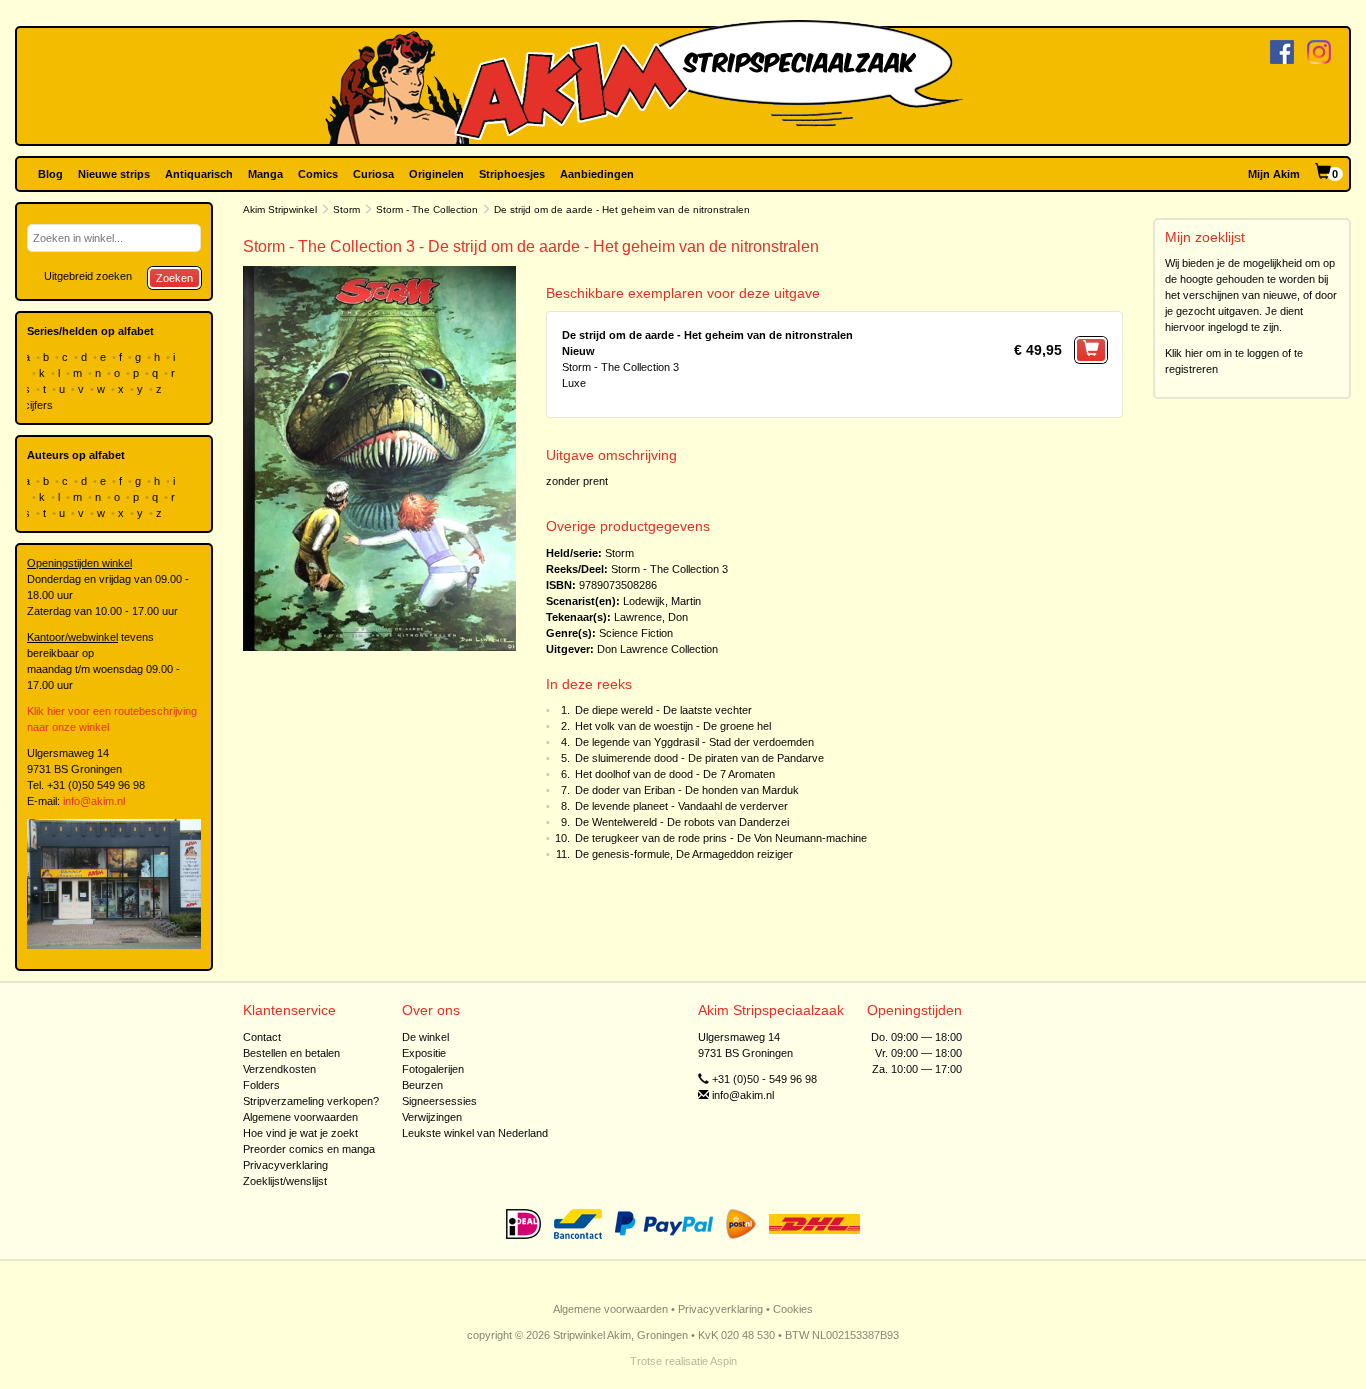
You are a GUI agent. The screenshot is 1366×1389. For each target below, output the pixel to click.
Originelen (436, 174)
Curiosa (373, 174)
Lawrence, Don (651, 617)
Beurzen (422, 1085)
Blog (50, 174)
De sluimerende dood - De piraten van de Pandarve (699, 758)
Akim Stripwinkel (280, 209)
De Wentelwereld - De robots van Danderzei (682, 822)
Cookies (793, 1309)
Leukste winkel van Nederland (475, 1133)
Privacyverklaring (285, 1165)
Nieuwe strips (114, 174)
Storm (346, 209)
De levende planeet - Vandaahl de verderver (681, 806)
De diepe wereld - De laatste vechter (663, 710)
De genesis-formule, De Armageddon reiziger (684, 854)
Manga (265, 174)
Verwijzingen (432, 1117)
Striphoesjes (512, 174)
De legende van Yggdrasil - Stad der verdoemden (694, 742)
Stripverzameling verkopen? (311, 1101)
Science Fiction (636, 633)
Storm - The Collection (427, 209)
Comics (318, 174)
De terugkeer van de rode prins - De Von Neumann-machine (721, 838)
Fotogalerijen (433, 1069)
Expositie (424, 1053)
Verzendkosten (279, 1069)
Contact (262, 1037)
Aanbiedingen (597, 174)
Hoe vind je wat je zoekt (300, 1133)
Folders (261, 1085)
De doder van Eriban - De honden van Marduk (687, 790)
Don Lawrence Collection (657, 649)
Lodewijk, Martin (662, 601)
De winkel (425, 1037)
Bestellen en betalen (291, 1053)
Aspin (723, 1361)
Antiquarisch (199, 174)
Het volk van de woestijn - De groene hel (673, 726)
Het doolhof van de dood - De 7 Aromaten (675, 774)
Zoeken (174, 278)
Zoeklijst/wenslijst (285, 1181)
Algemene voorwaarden (300, 1117)
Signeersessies (439, 1101)
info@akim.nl (94, 801)
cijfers (40, 405)
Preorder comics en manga (309, 1149)
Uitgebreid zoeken (88, 276)
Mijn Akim (1274, 174)
